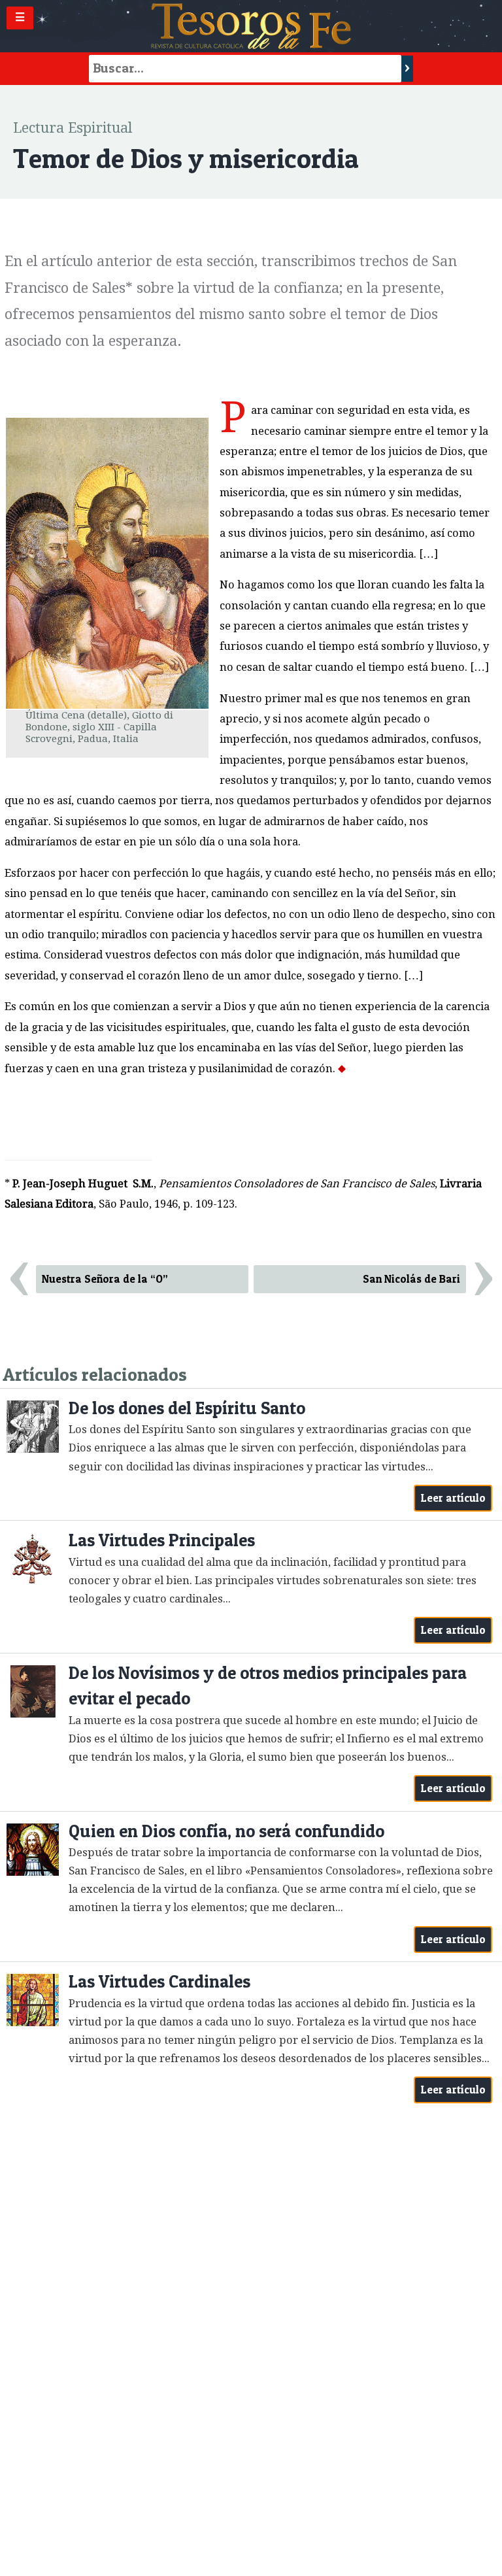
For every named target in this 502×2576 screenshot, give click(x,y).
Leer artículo (453, 1498)
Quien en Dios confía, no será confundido (226, 1831)
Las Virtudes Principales (162, 1540)
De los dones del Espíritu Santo (187, 1408)
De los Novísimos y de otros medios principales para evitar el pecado (268, 1686)
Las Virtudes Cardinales (159, 1981)
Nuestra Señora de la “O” (105, 1279)
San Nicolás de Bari (411, 1279)
